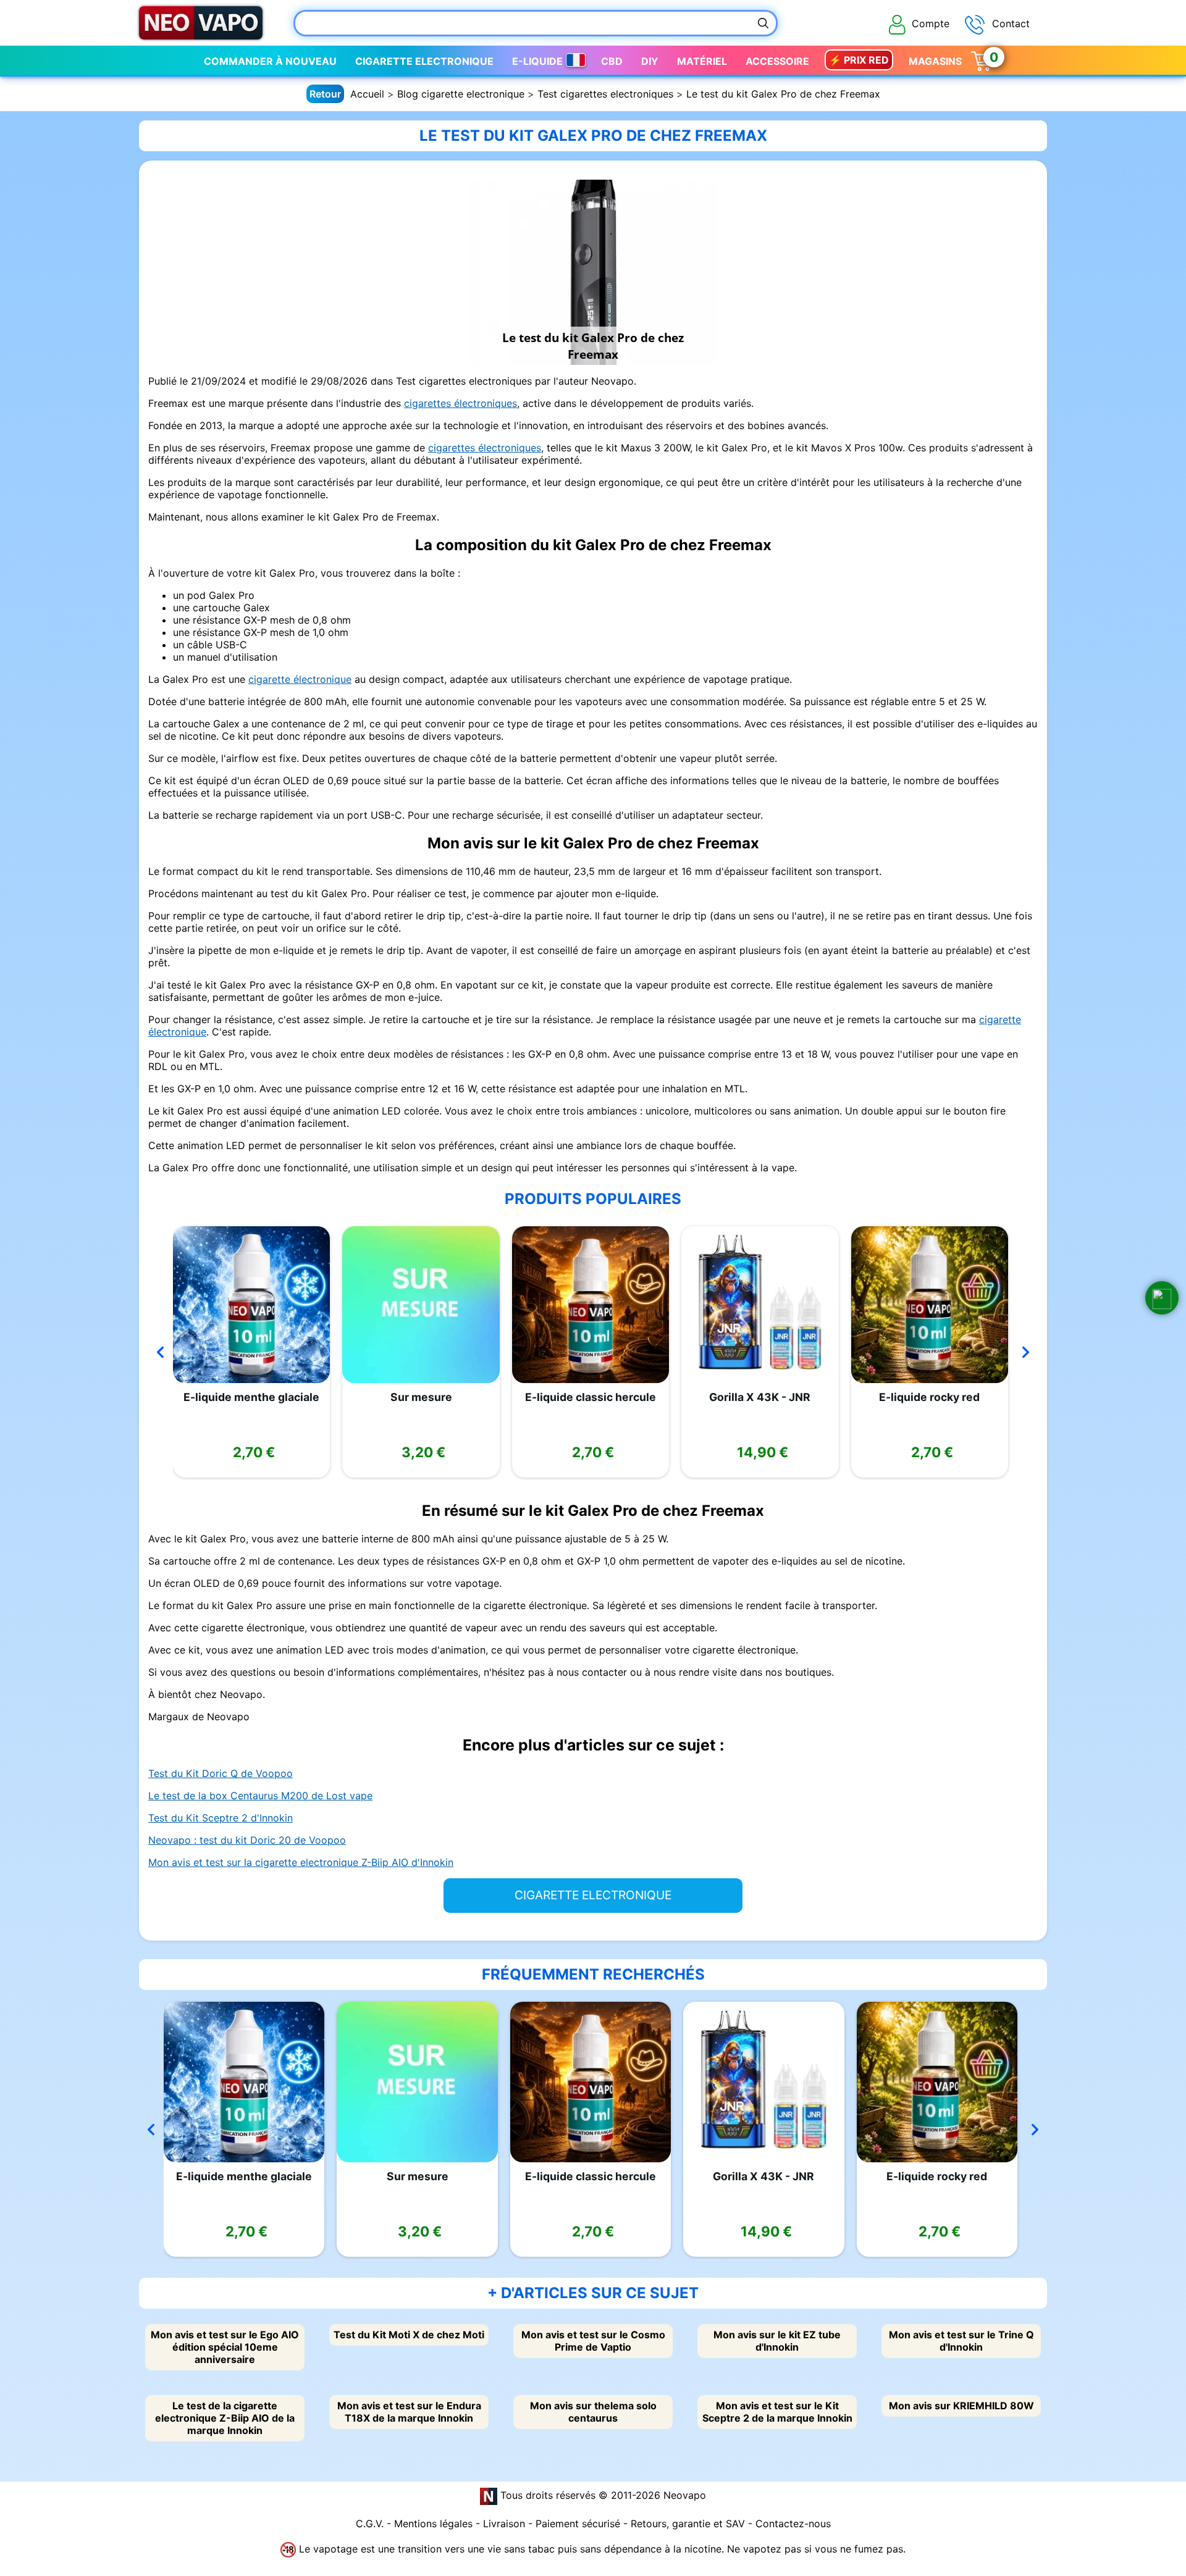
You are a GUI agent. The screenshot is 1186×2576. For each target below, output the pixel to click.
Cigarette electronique (424, 61)
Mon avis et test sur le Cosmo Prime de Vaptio (593, 2341)
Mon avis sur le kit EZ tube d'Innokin (777, 2341)
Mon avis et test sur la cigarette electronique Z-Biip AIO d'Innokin (301, 1862)
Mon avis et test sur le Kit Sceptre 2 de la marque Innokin (777, 2412)
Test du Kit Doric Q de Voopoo (221, 1773)
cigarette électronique (300, 679)
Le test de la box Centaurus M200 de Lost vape (260, 1796)
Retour (325, 94)
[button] (1162, 1298)
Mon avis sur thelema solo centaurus (593, 2412)
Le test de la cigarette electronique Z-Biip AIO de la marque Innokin (225, 2418)
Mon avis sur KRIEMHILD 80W (961, 2406)
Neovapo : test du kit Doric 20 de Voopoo (247, 1840)
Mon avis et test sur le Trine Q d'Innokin (961, 2341)
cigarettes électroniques (461, 403)
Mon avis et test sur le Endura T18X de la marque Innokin (409, 2412)
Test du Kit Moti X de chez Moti (409, 2335)
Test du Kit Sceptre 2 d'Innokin (221, 1818)
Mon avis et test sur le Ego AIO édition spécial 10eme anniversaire (225, 2347)
